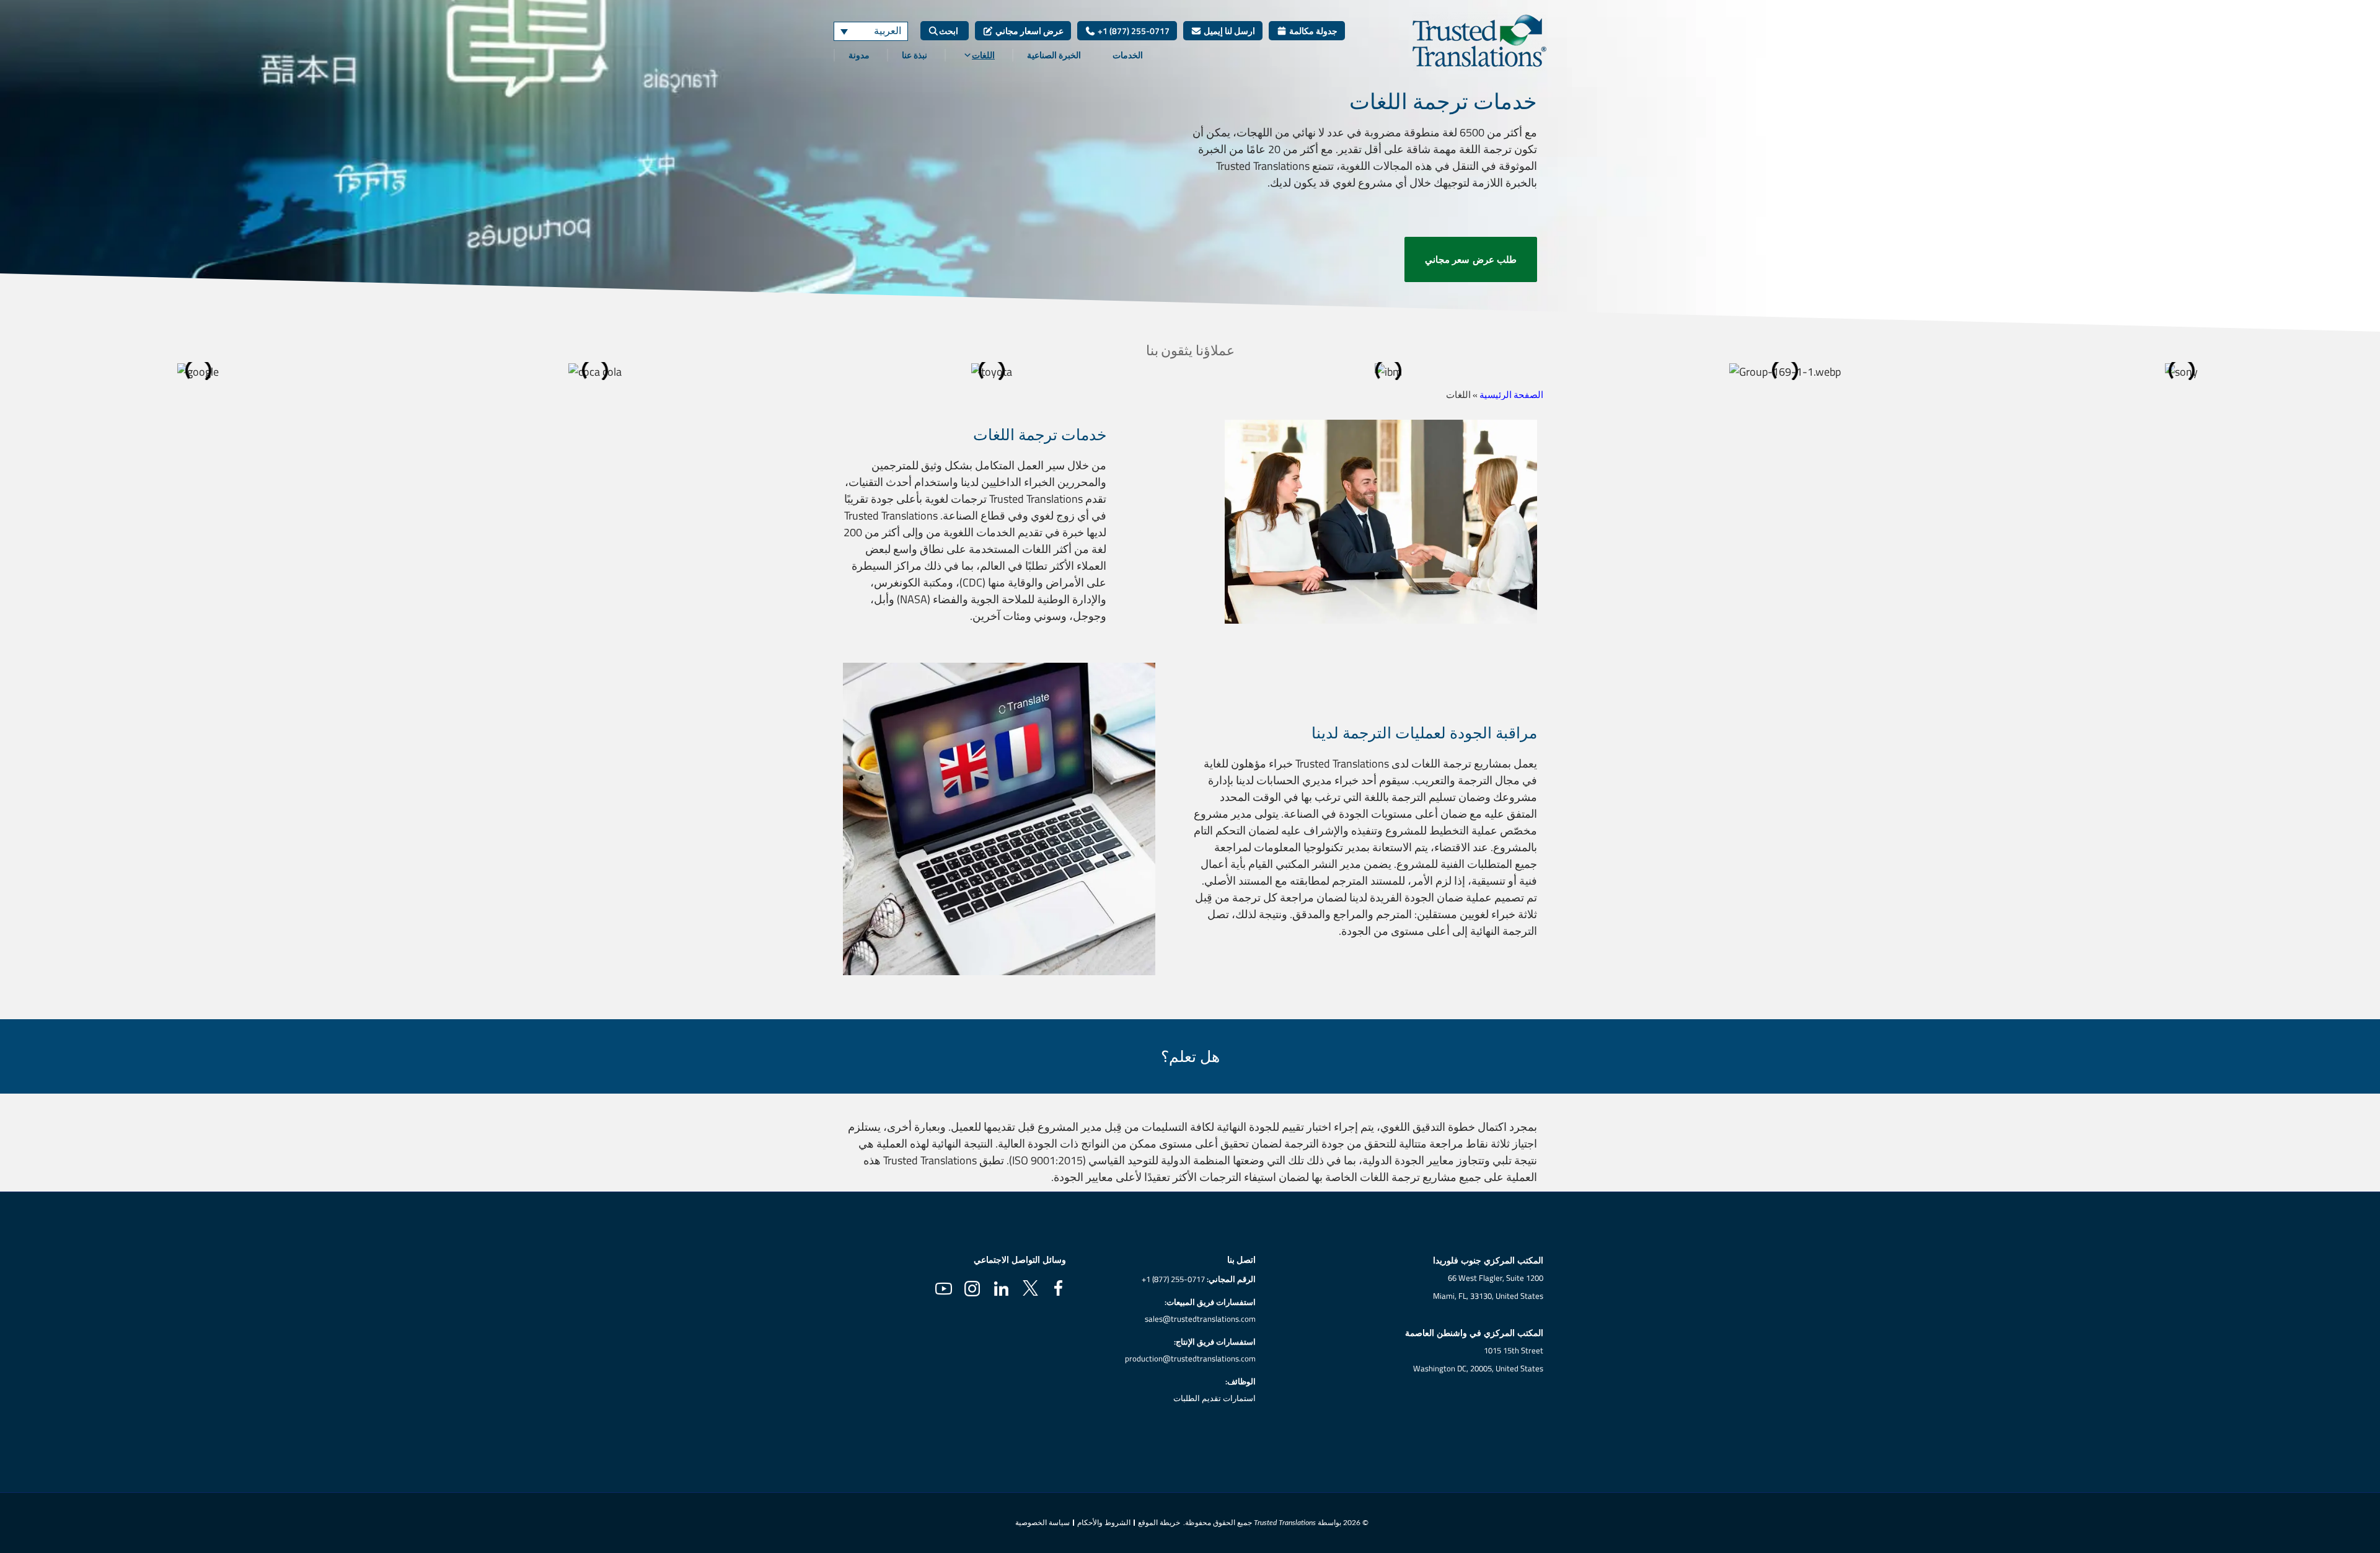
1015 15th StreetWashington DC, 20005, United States (1478, 1359)
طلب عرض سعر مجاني (1471, 259)
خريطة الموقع (1159, 1523)
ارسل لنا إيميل (1228, 31)
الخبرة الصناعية (1054, 55)
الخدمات (1128, 55)
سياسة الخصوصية (1042, 1523)
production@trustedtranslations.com (1190, 1358)
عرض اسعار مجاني (1029, 31)
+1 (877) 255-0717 (1133, 31)
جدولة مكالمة (1312, 31)
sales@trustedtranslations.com (1200, 1319)
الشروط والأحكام (1104, 1523)
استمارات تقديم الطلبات (1214, 1398)
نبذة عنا (915, 55)
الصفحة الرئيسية (1511, 395)
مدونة (859, 55)
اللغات (983, 55)
